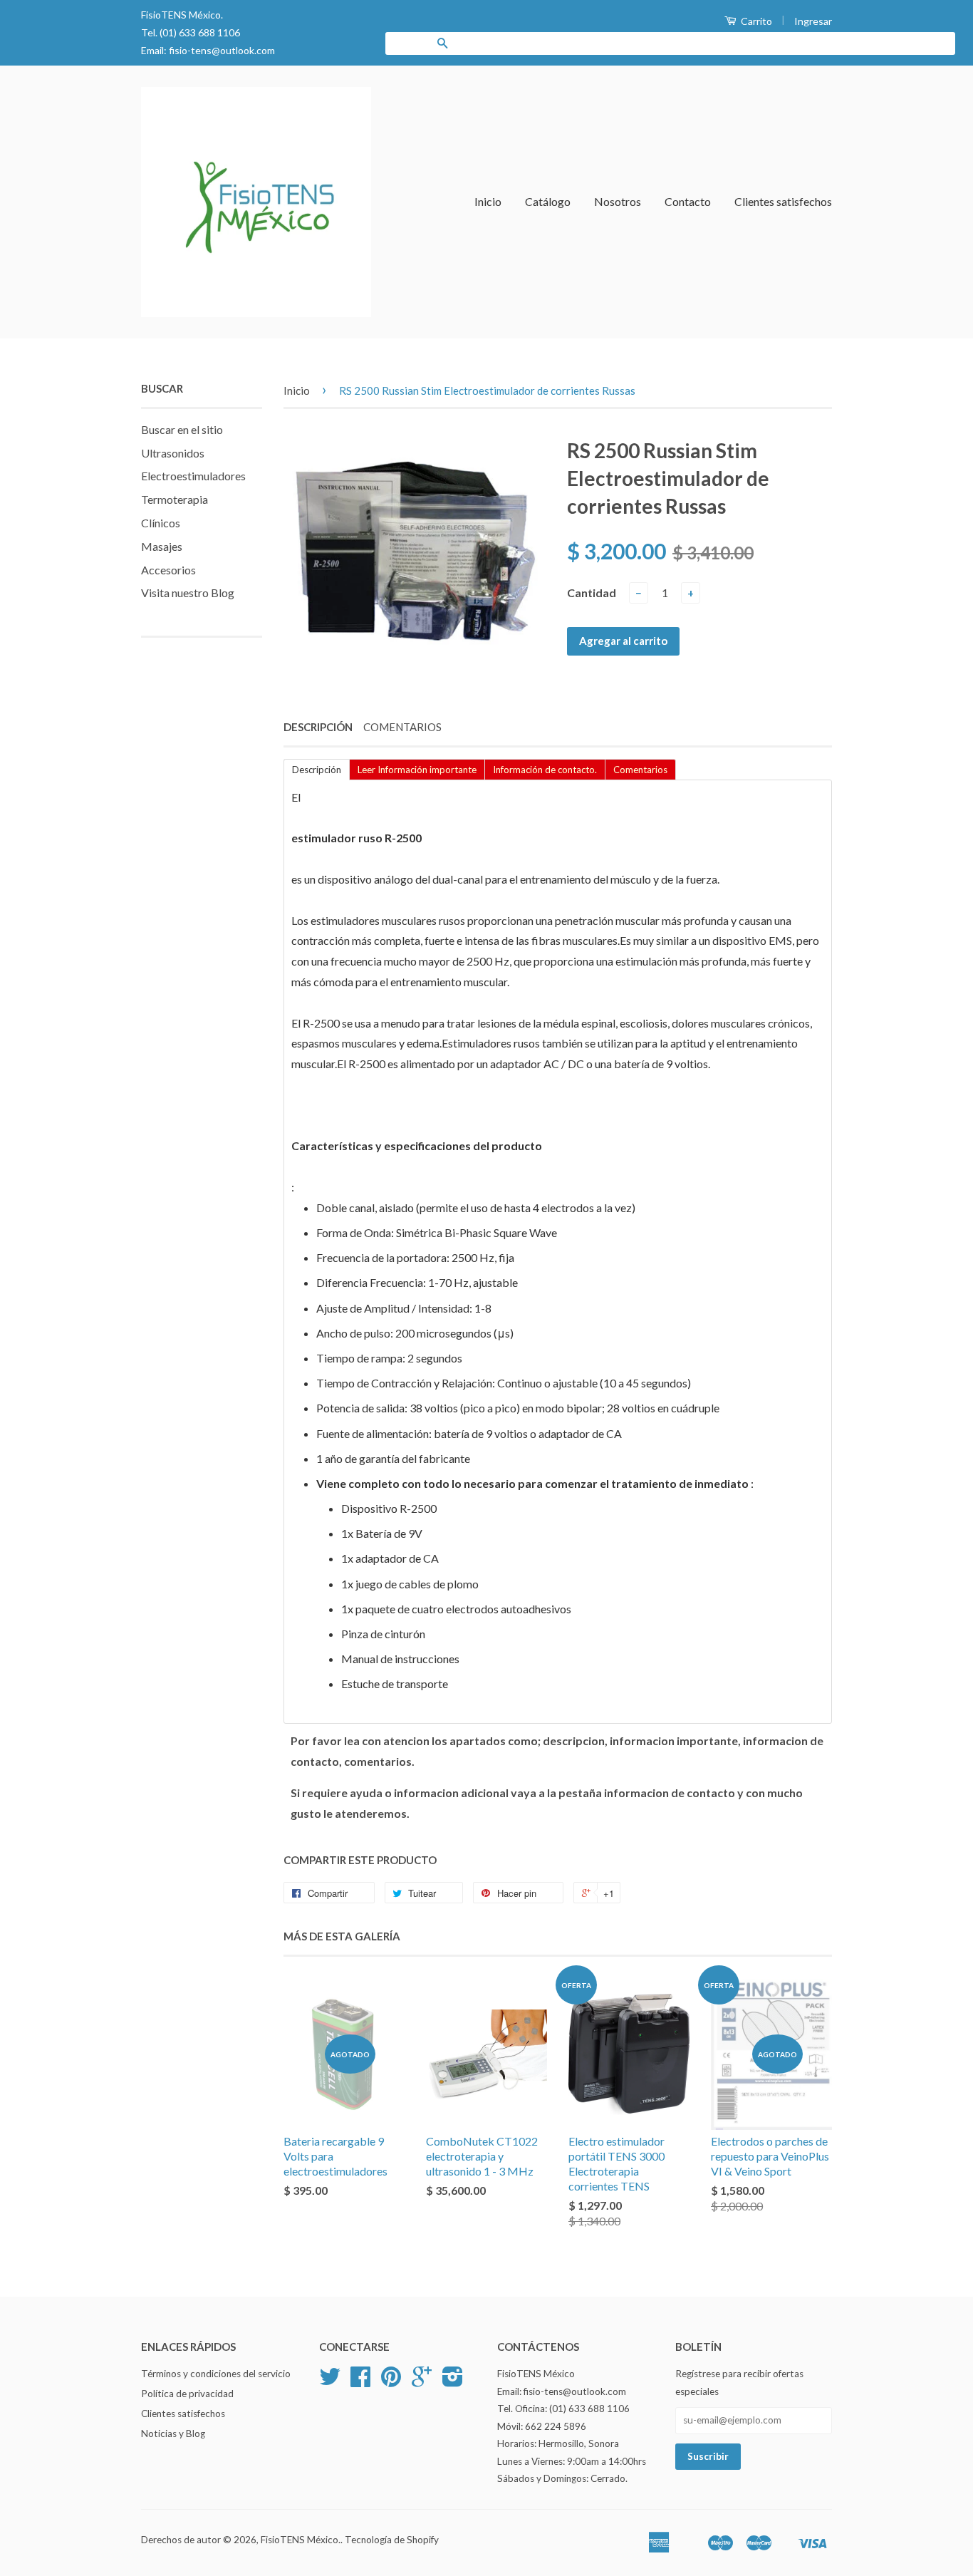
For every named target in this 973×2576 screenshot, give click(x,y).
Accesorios (168, 570)
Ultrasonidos (173, 453)
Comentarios (402, 727)
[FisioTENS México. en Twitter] (330, 2381)
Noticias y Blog (173, 2433)
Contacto (688, 201)
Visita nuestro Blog (188, 593)
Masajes (162, 546)
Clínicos (161, 523)
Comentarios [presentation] (640, 770)
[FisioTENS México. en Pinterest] (391, 2381)
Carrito (755, 21)
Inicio (488, 201)
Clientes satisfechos (783, 201)
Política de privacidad (187, 2394)
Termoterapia (175, 499)
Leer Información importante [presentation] (417, 770)
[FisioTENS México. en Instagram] (453, 2381)
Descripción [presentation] (317, 770)
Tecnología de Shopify (392, 2540)
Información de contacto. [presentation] (545, 770)
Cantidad (592, 593)
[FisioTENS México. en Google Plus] (422, 2381)
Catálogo (548, 201)
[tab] (316, 769)
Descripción (318, 727)
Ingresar (813, 21)
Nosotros (618, 201)
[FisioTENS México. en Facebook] (360, 2381)
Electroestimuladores (193, 476)
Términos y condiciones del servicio (216, 2374)
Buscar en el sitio (182, 429)
